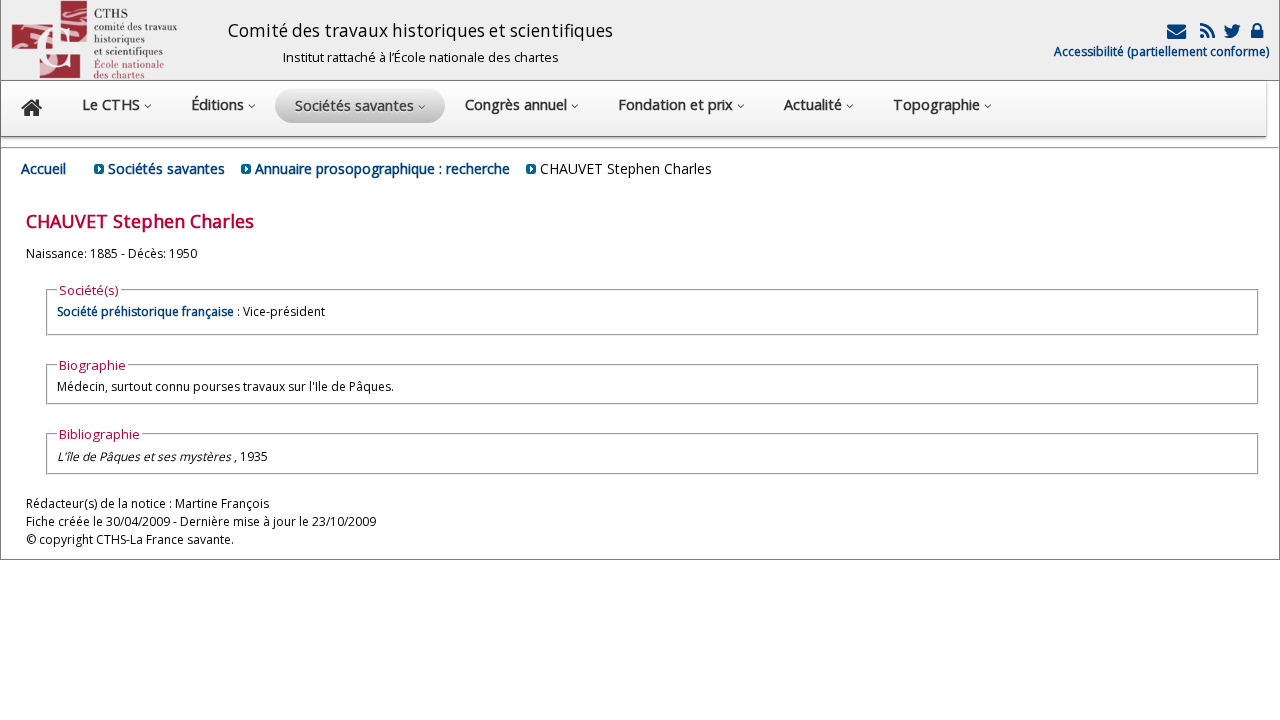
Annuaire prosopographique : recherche (382, 168)
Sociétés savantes (166, 168)
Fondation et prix (677, 104)
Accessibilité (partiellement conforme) (1161, 51)
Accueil (43, 168)
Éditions (219, 104)
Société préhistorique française (145, 311)
